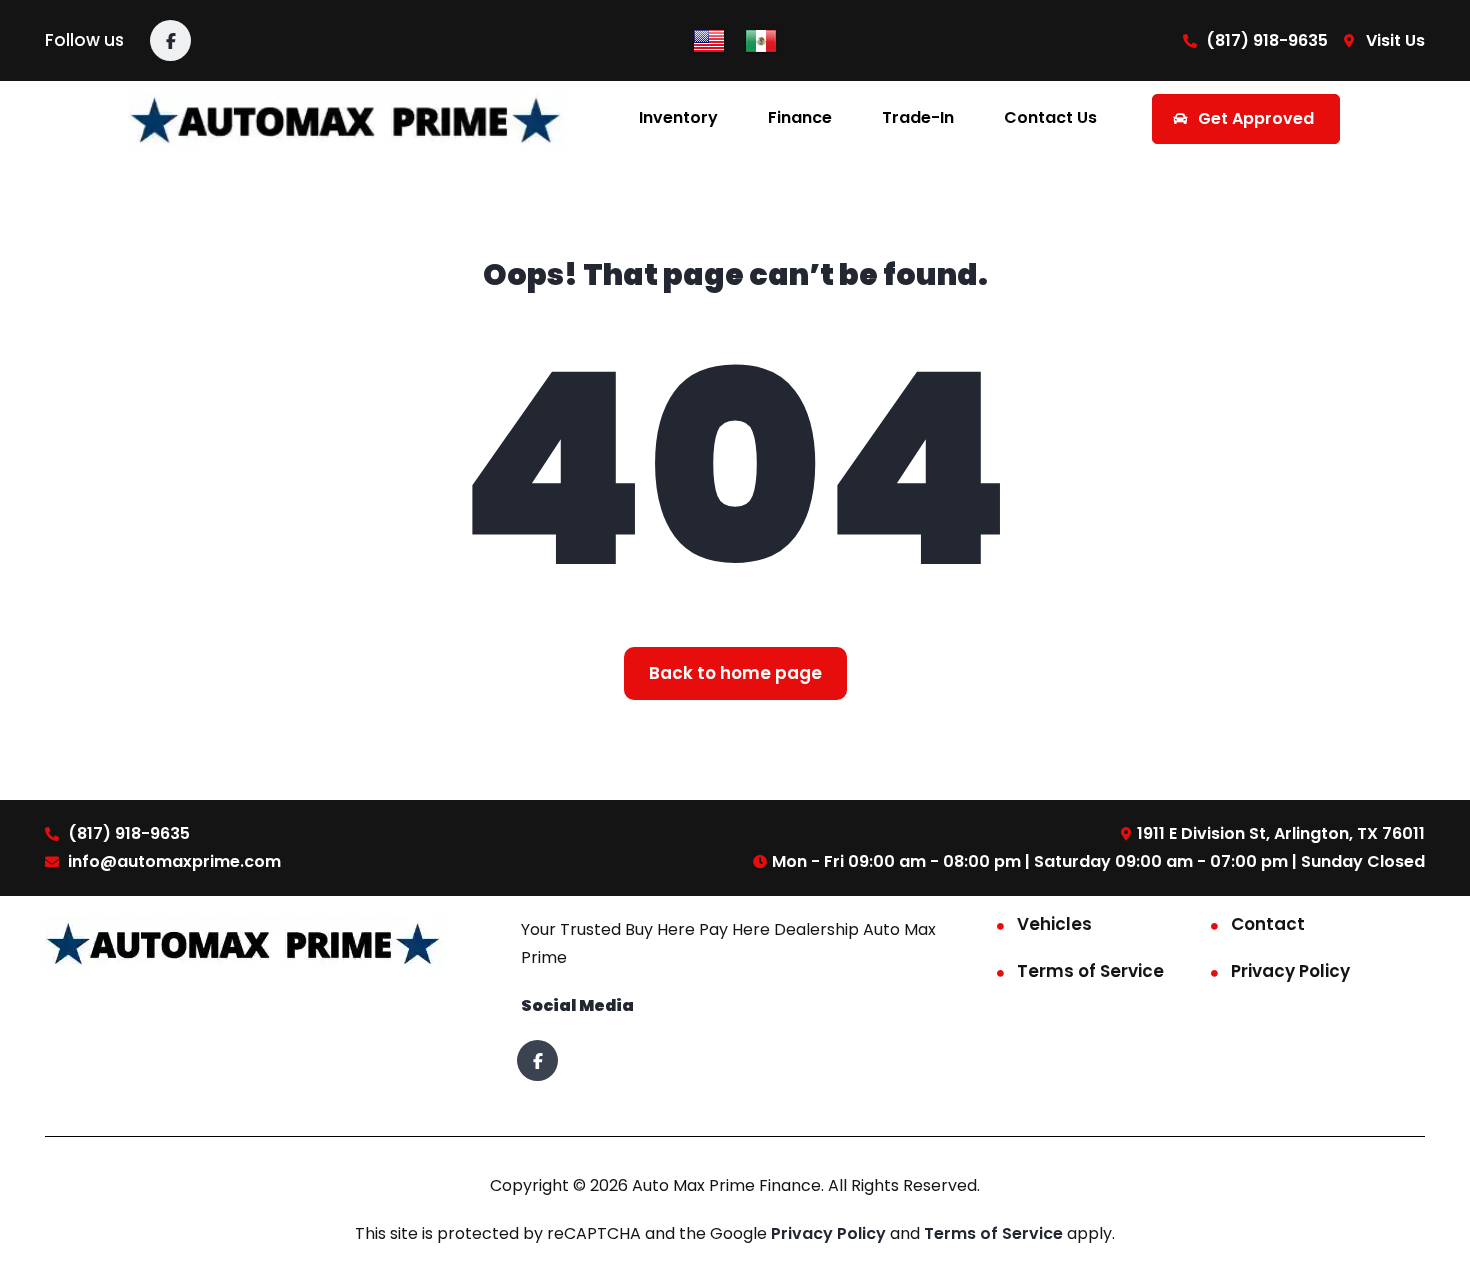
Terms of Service (1090, 971)
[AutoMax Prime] (347, 118)
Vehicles (1054, 924)
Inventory (678, 117)
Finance (800, 117)
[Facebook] (170, 40)
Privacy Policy (1290, 971)
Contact (1268, 924)
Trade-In (918, 117)
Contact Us (1050, 117)
